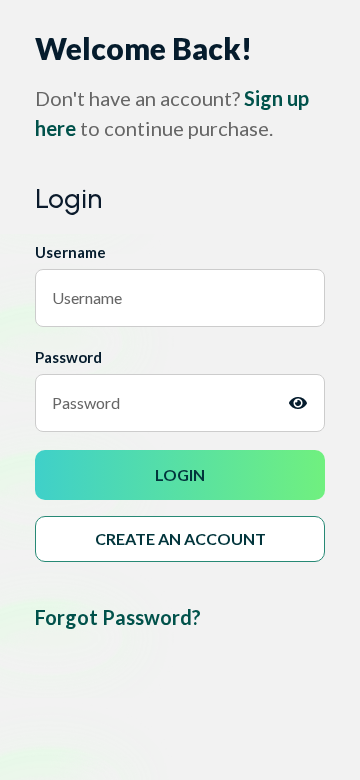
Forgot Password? (118, 617)
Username (70, 252)
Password (68, 357)
